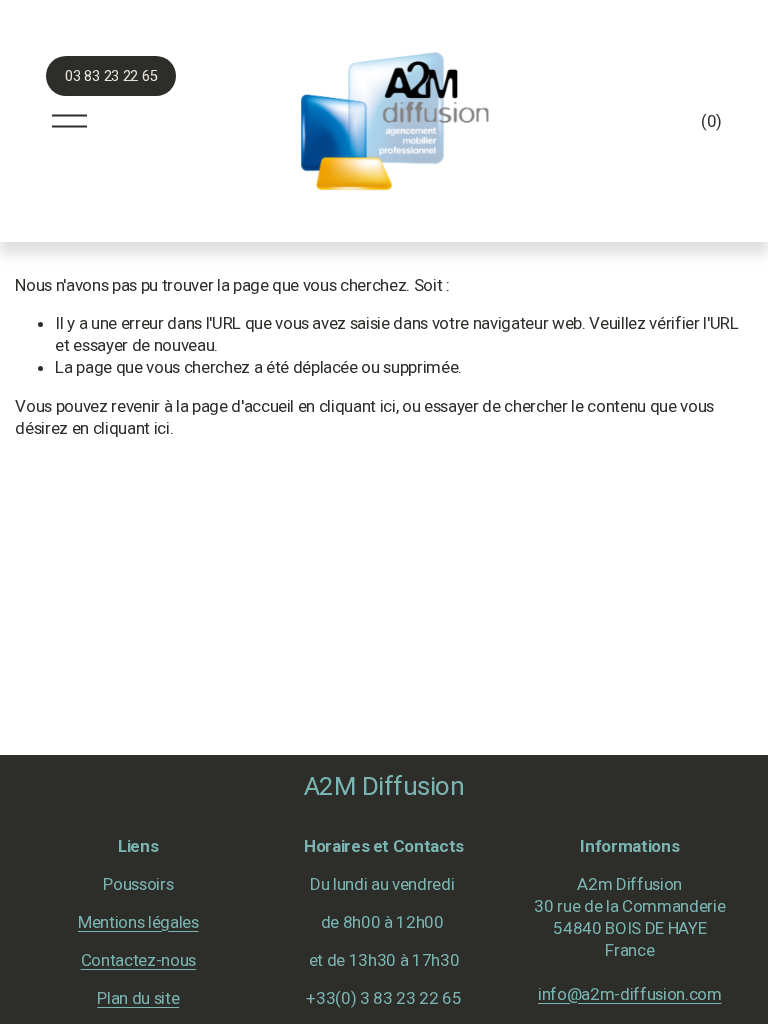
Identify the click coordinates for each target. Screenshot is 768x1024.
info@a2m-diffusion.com (630, 994)
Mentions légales (138, 922)
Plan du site (138, 998)
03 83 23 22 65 (111, 76)
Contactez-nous (138, 960)
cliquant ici (357, 406)
